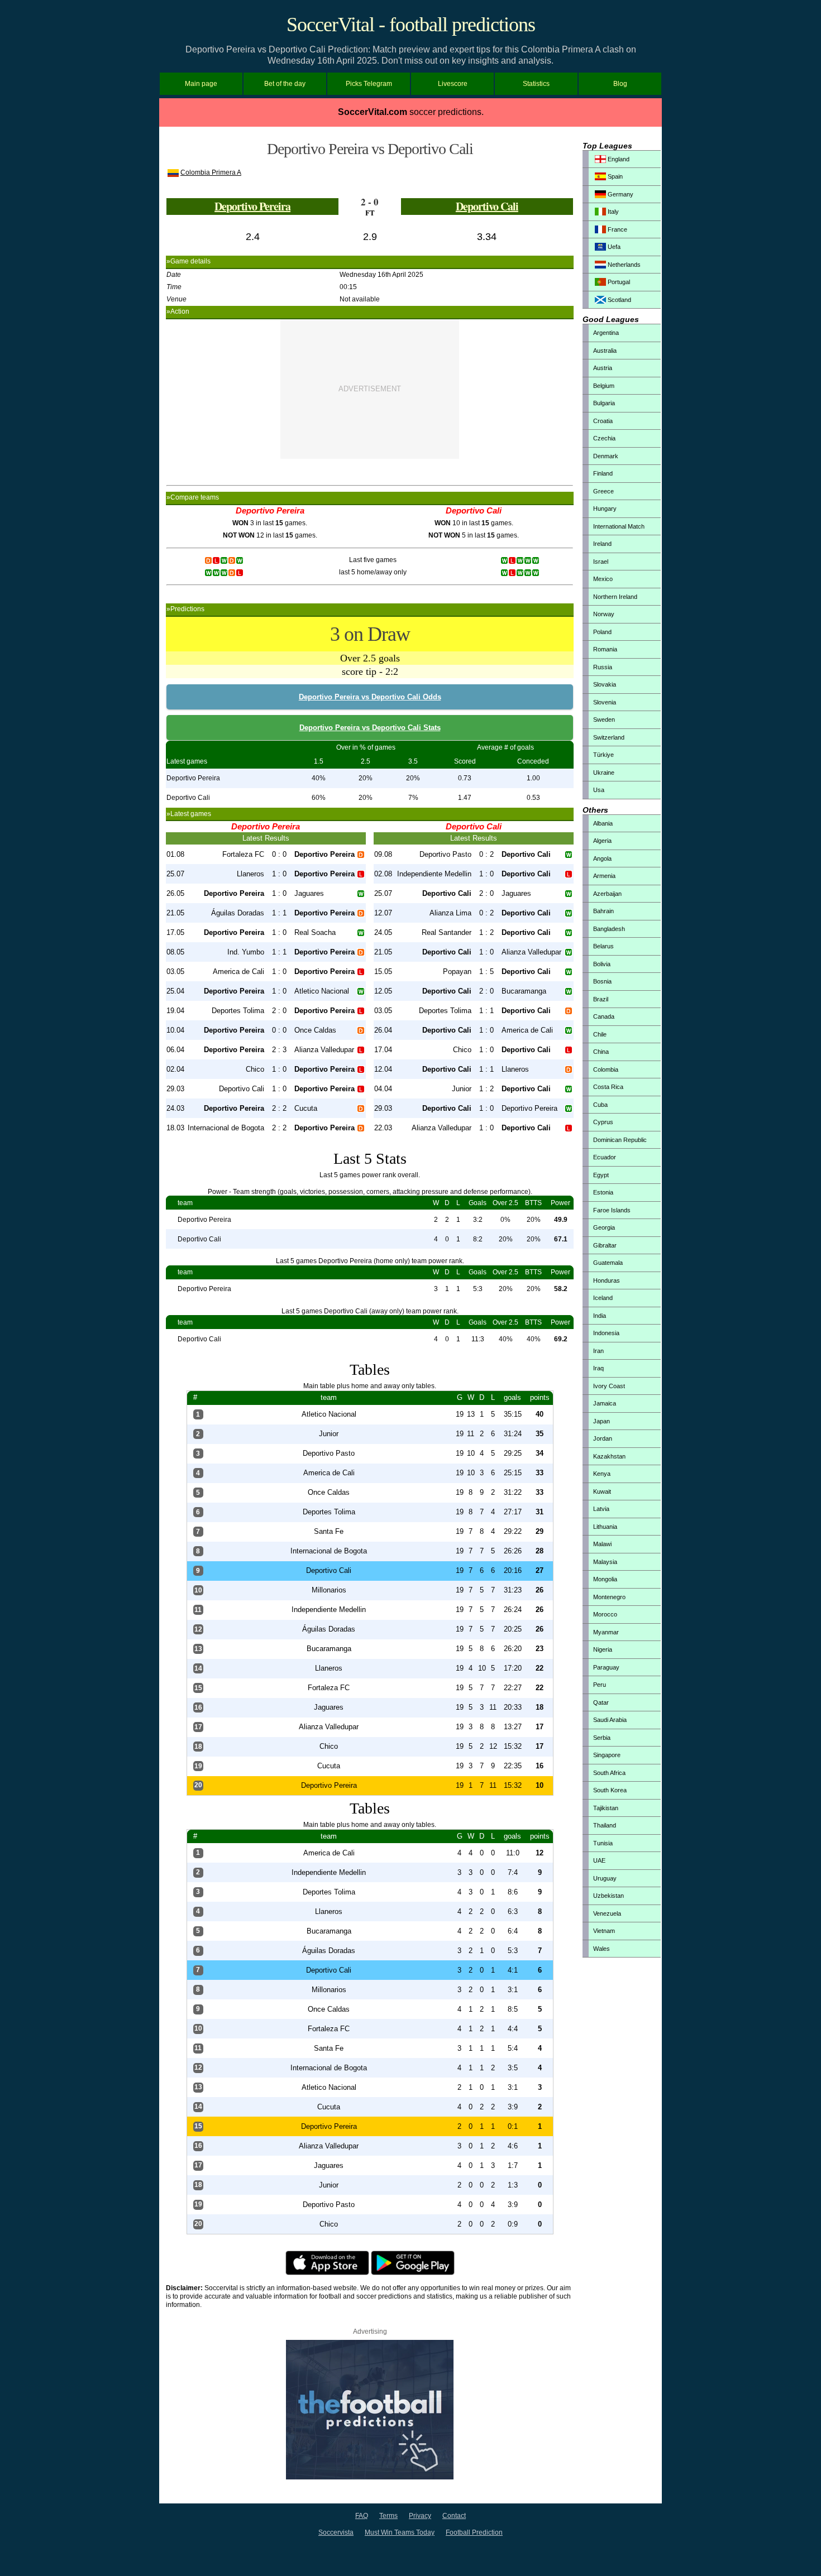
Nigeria (603, 1649)
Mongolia (605, 1579)
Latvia (601, 1509)
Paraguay (606, 1667)
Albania (603, 823)
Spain (614, 176)
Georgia (604, 1227)
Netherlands (623, 265)
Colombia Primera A (211, 172)
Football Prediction (474, 2532)
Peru (600, 1685)
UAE (599, 1860)
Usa (599, 790)
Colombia (606, 1069)
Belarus (603, 946)
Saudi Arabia (610, 1720)
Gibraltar (605, 1245)
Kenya (602, 1474)
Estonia (603, 1192)
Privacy (420, 2516)
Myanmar (606, 1632)
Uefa (613, 247)
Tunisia (603, 1843)
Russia (603, 667)
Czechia (604, 438)
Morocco (605, 1614)
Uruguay (605, 1878)
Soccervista (336, 2532)
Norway (604, 614)
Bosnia (602, 981)
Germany (620, 194)
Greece (603, 491)
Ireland (602, 544)
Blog (620, 84)
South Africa (609, 1773)
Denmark (606, 456)
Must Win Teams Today (400, 2532)
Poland (602, 632)
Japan (602, 1421)
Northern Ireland (615, 597)
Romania (605, 649)
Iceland (603, 1298)
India (600, 1316)
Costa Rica (608, 1087)
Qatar (601, 1702)
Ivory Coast (609, 1386)
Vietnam (604, 1931)
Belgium (604, 386)
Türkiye (603, 755)
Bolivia (602, 964)
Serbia (602, 1738)
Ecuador (605, 1157)
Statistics (536, 84)
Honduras (607, 1280)
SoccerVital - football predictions (411, 25)
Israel (601, 562)
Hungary (605, 509)
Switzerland (609, 737)
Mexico (603, 579)
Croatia (603, 421)
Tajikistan (606, 1808)
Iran (598, 1351)
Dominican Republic (620, 1140)
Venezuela (607, 1913)
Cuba (600, 1105)
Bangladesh (609, 929)
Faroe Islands (612, 1210)
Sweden (604, 719)
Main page (201, 84)
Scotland (619, 300)
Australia (605, 351)
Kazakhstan (609, 1456)
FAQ (362, 2516)
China (601, 1052)
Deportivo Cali (487, 206)
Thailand (605, 1825)
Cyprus (603, 1122)
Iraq (598, 1368)
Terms (388, 2516)
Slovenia (605, 702)
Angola (602, 858)
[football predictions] (370, 2477)
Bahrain (603, 911)
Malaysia (605, 1562)
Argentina (606, 333)
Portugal (618, 282)
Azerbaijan (607, 894)
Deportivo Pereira (252, 206)
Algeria (602, 841)
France (617, 229)
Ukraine (604, 773)
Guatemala (608, 1263)
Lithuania (605, 1527)
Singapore (607, 1755)
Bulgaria (604, 403)
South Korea (610, 1790)
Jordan (603, 1438)
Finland (603, 473)
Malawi (602, 1544)
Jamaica (605, 1403)
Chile (600, 1034)
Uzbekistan (608, 1896)
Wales (602, 1949)
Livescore (453, 84)
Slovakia (605, 684)
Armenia (604, 876)
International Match (619, 526)
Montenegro (609, 1597)
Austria (603, 368)
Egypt (601, 1175)
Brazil (601, 999)
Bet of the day (285, 84)
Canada (604, 1016)
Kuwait (602, 1491)
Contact (454, 2516)
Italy (612, 212)
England (618, 159)
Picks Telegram (369, 84)
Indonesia (606, 1333)
